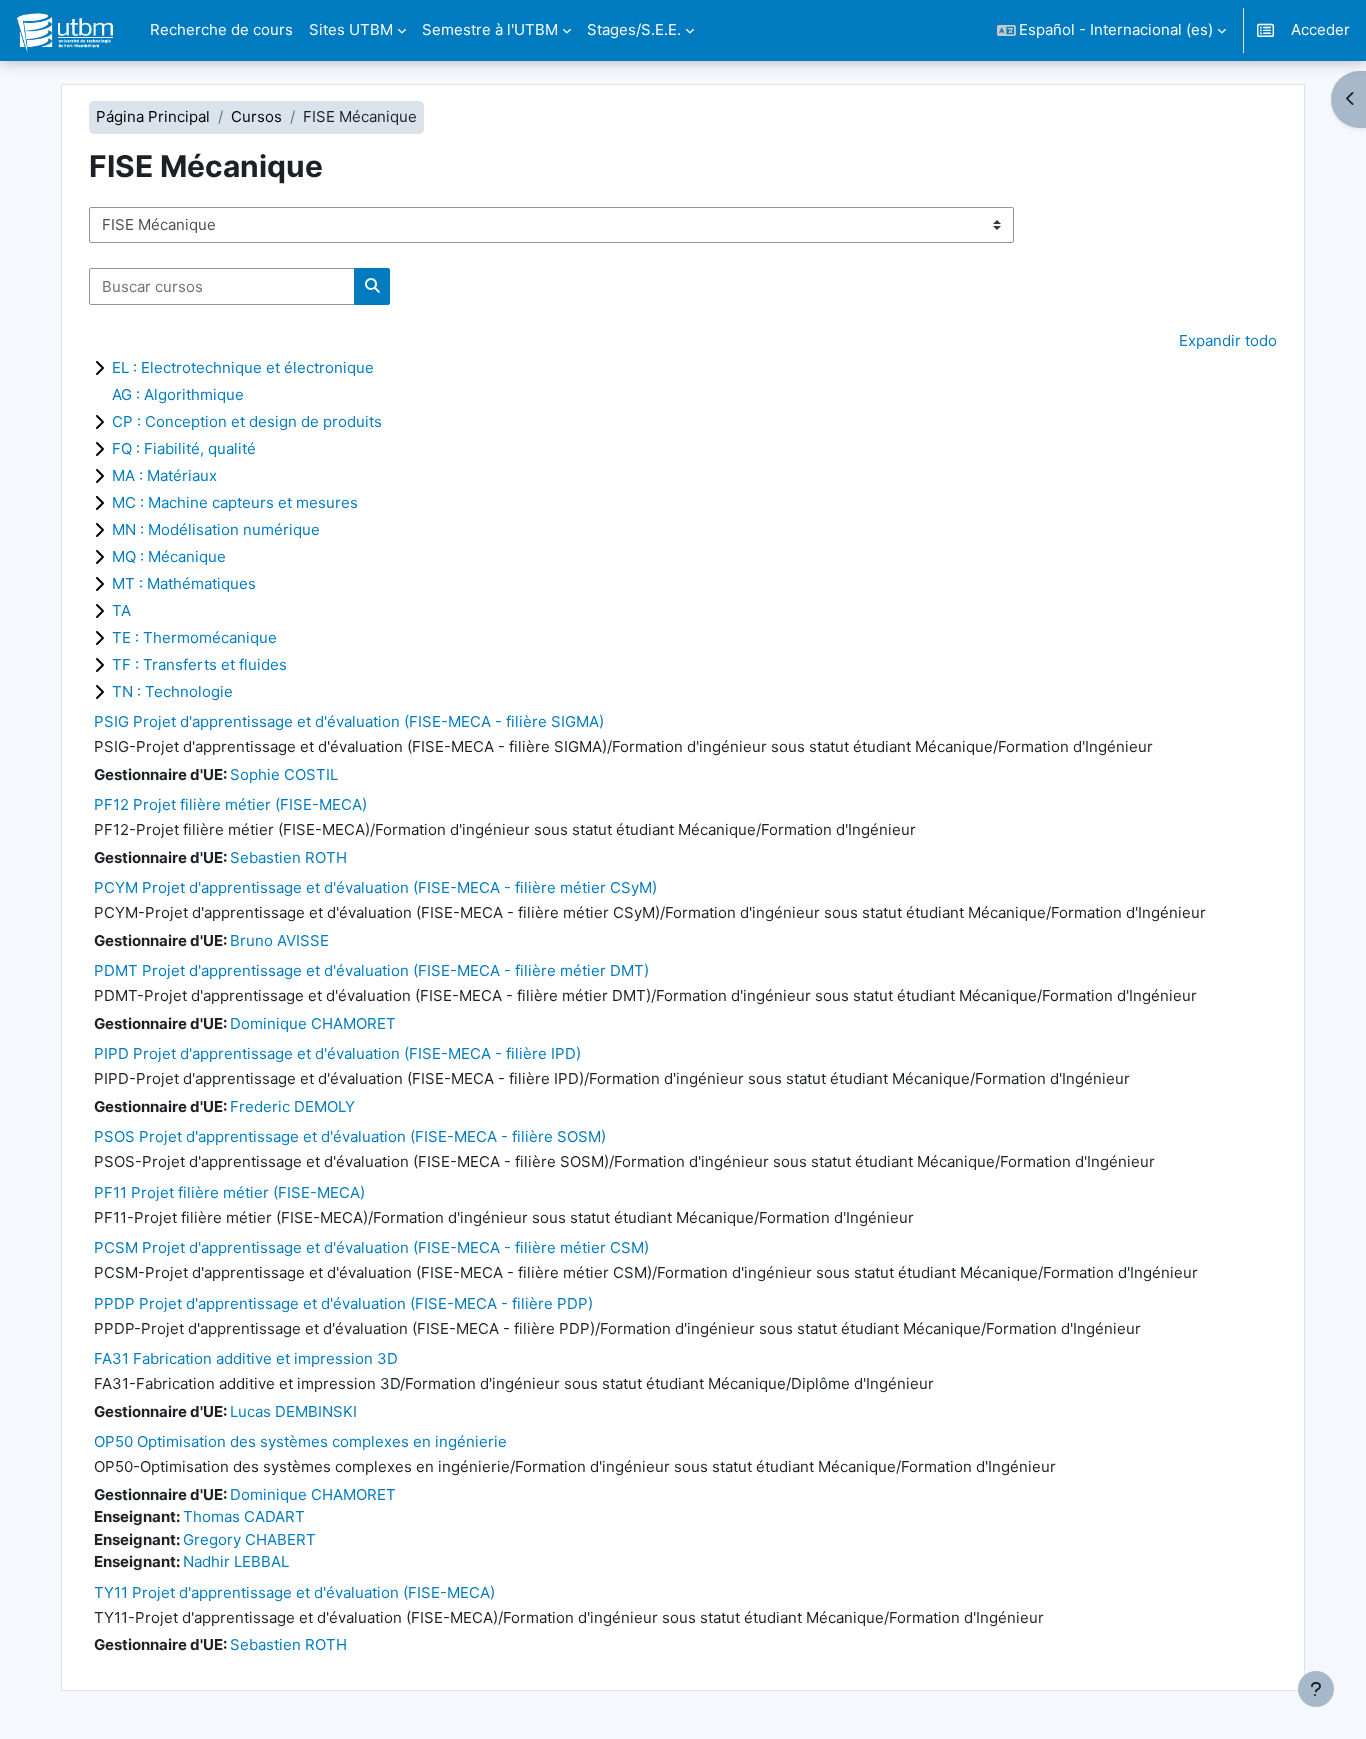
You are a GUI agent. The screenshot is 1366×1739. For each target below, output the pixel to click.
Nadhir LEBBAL (236, 1561)
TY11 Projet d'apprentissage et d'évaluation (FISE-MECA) (294, 1592)
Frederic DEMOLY (292, 1106)
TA (121, 610)
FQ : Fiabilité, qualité (184, 448)
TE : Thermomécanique (194, 637)
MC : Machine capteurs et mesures (235, 502)
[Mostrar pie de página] (1316, 1689)
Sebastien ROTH (288, 857)
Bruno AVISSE (279, 940)
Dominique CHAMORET (313, 1023)
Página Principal (153, 116)
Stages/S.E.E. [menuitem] (634, 29)
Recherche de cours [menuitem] (221, 29)
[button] (1112, 30)
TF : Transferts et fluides (199, 664)
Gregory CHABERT (249, 1539)
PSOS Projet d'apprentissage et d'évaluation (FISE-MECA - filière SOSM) (350, 1136)
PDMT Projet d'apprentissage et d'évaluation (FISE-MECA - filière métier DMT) (371, 970)
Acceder (1320, 29)
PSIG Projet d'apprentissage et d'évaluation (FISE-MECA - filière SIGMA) (349, 721)
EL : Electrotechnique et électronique (243, 367)
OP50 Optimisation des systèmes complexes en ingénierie (300, 1441)
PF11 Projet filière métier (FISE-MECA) (229, 1192)
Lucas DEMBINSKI (293, 1411)
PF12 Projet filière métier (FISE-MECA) (230, 804)
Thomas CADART (244, 1516)
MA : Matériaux (164, 475)
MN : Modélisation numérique (216, 529)
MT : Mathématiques (184, 583)
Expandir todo (1228, 340)
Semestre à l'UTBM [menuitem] (490, 29)
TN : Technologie (172, 691)
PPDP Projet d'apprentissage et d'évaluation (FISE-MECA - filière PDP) (343, 1303)
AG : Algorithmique (178, 394)
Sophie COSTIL (284, 774)
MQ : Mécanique (169, 556)
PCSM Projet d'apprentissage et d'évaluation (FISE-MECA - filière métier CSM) (371, 1247)
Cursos (256, 116)
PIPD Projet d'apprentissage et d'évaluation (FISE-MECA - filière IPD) (337, 1053)
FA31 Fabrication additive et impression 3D (246, 1358)
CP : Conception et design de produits (247, 421)
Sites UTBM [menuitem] (351, 29)
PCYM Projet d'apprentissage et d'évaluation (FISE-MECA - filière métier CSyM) (375, 887)
